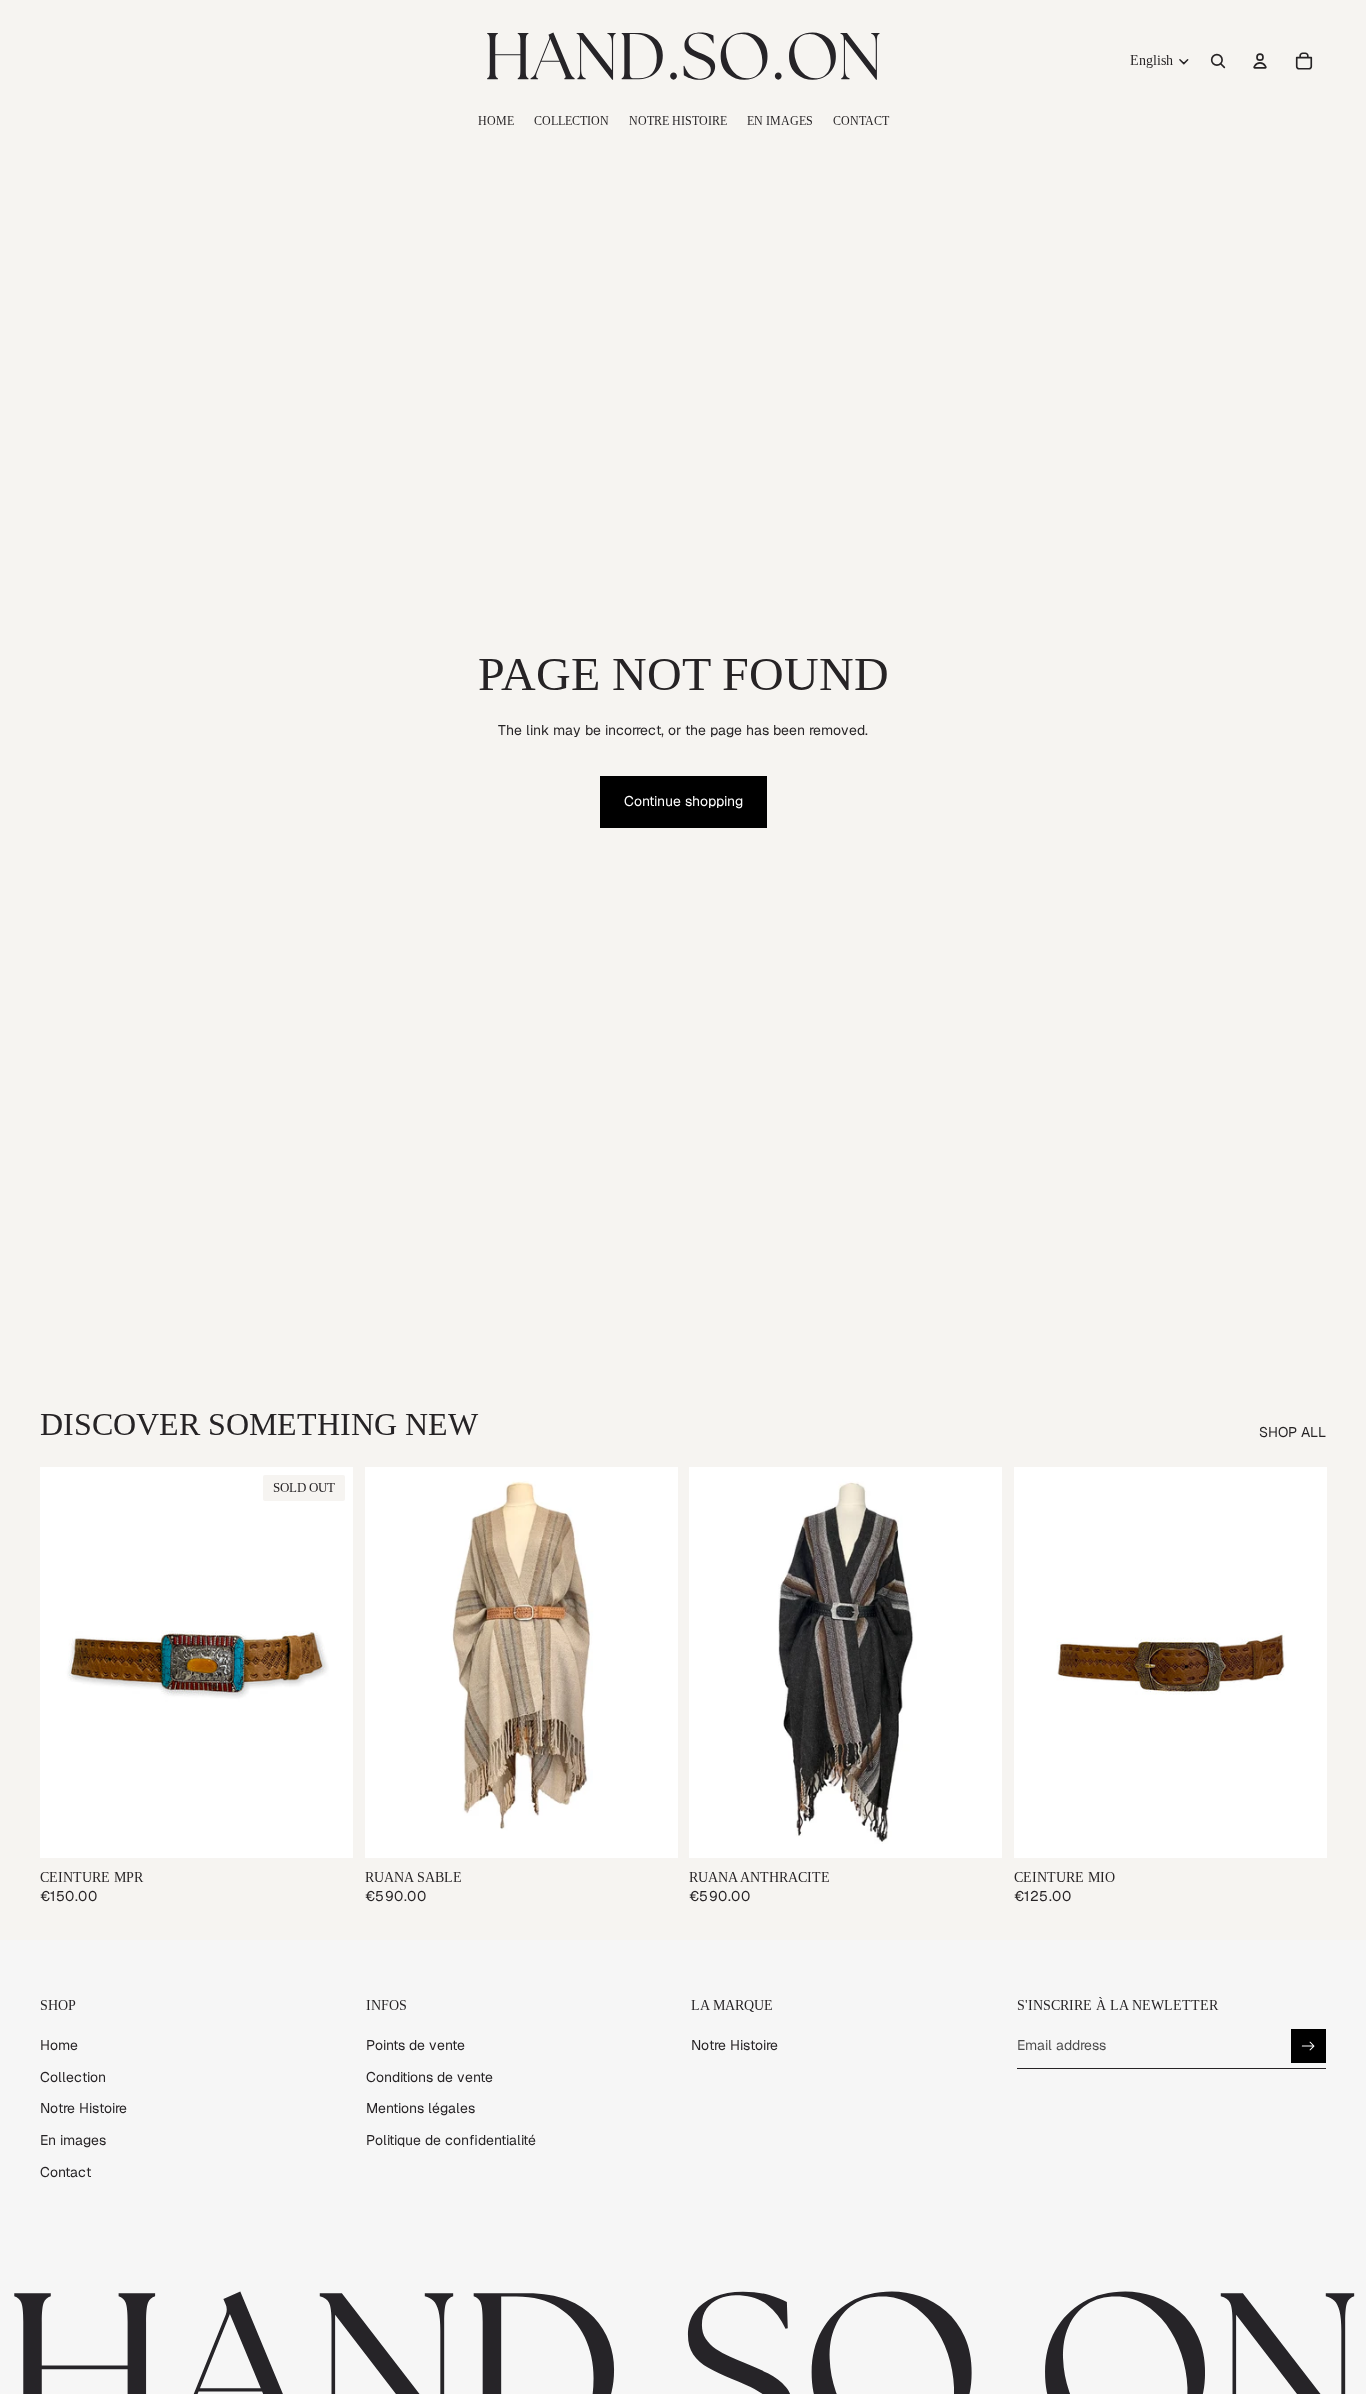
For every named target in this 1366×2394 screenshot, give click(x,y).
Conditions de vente (429, 2077)
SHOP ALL (1292, 1432)
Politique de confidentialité (451, 2140)
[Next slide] (323, 1662)
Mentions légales (420, 2108)
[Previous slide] (70, 1662)
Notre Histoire (83, 2108)
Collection (73, 2077)
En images (73, 2140)
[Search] (1218, 61)
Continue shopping (683, 801)
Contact (65, 2172)
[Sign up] (1308, 2046)
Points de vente (415, 2045)
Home (59, 2045)
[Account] (1260, 61)
